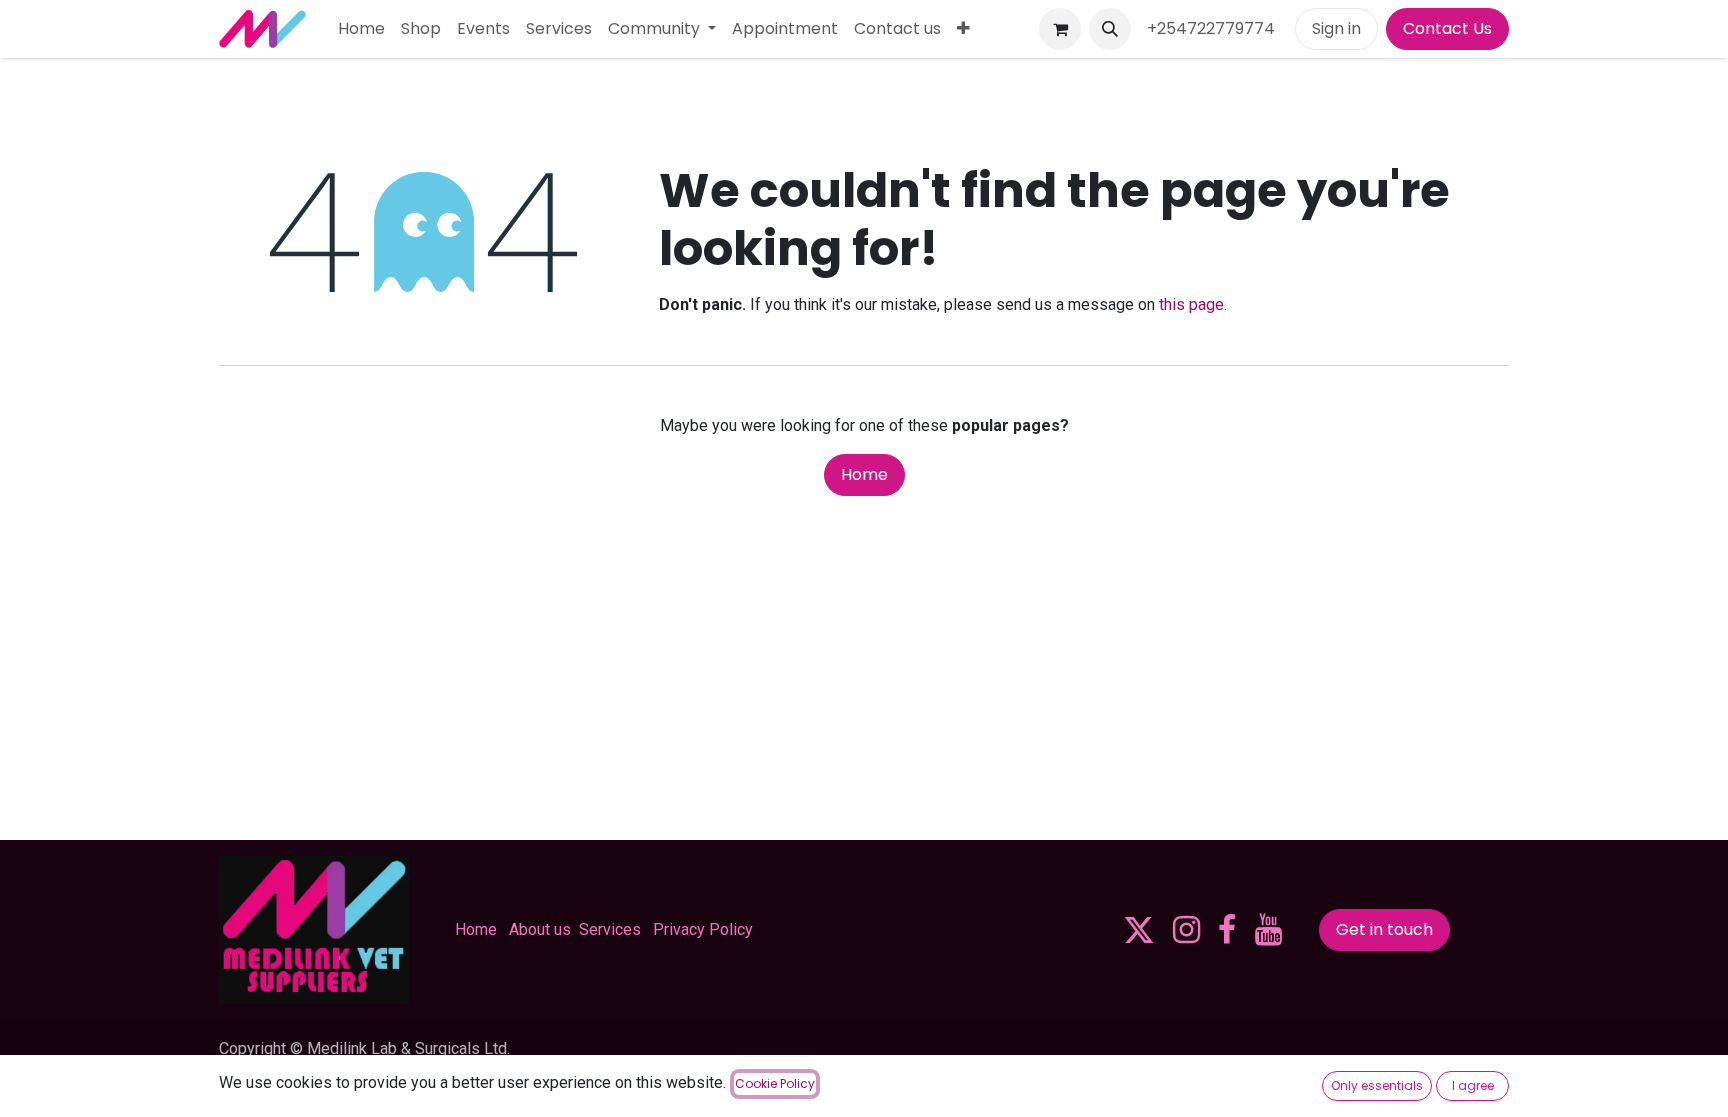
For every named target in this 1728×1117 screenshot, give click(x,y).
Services (610, 929)
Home (864, 474)
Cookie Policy (775, 1083)
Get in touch (1384, 929)
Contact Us (1447, 28)
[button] (1110, 29)
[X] (1139, 930)
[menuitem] (361, 29)
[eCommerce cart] (1060, 29)
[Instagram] (1186, 930)
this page (1191, 304)
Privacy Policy (703, 929)
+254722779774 (1213, 28)
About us (540, 929)
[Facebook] (1227, 930)
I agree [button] (1473, 1085)
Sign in (1336, 28)
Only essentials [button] (1377, 1085)
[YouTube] (1268, 930)
